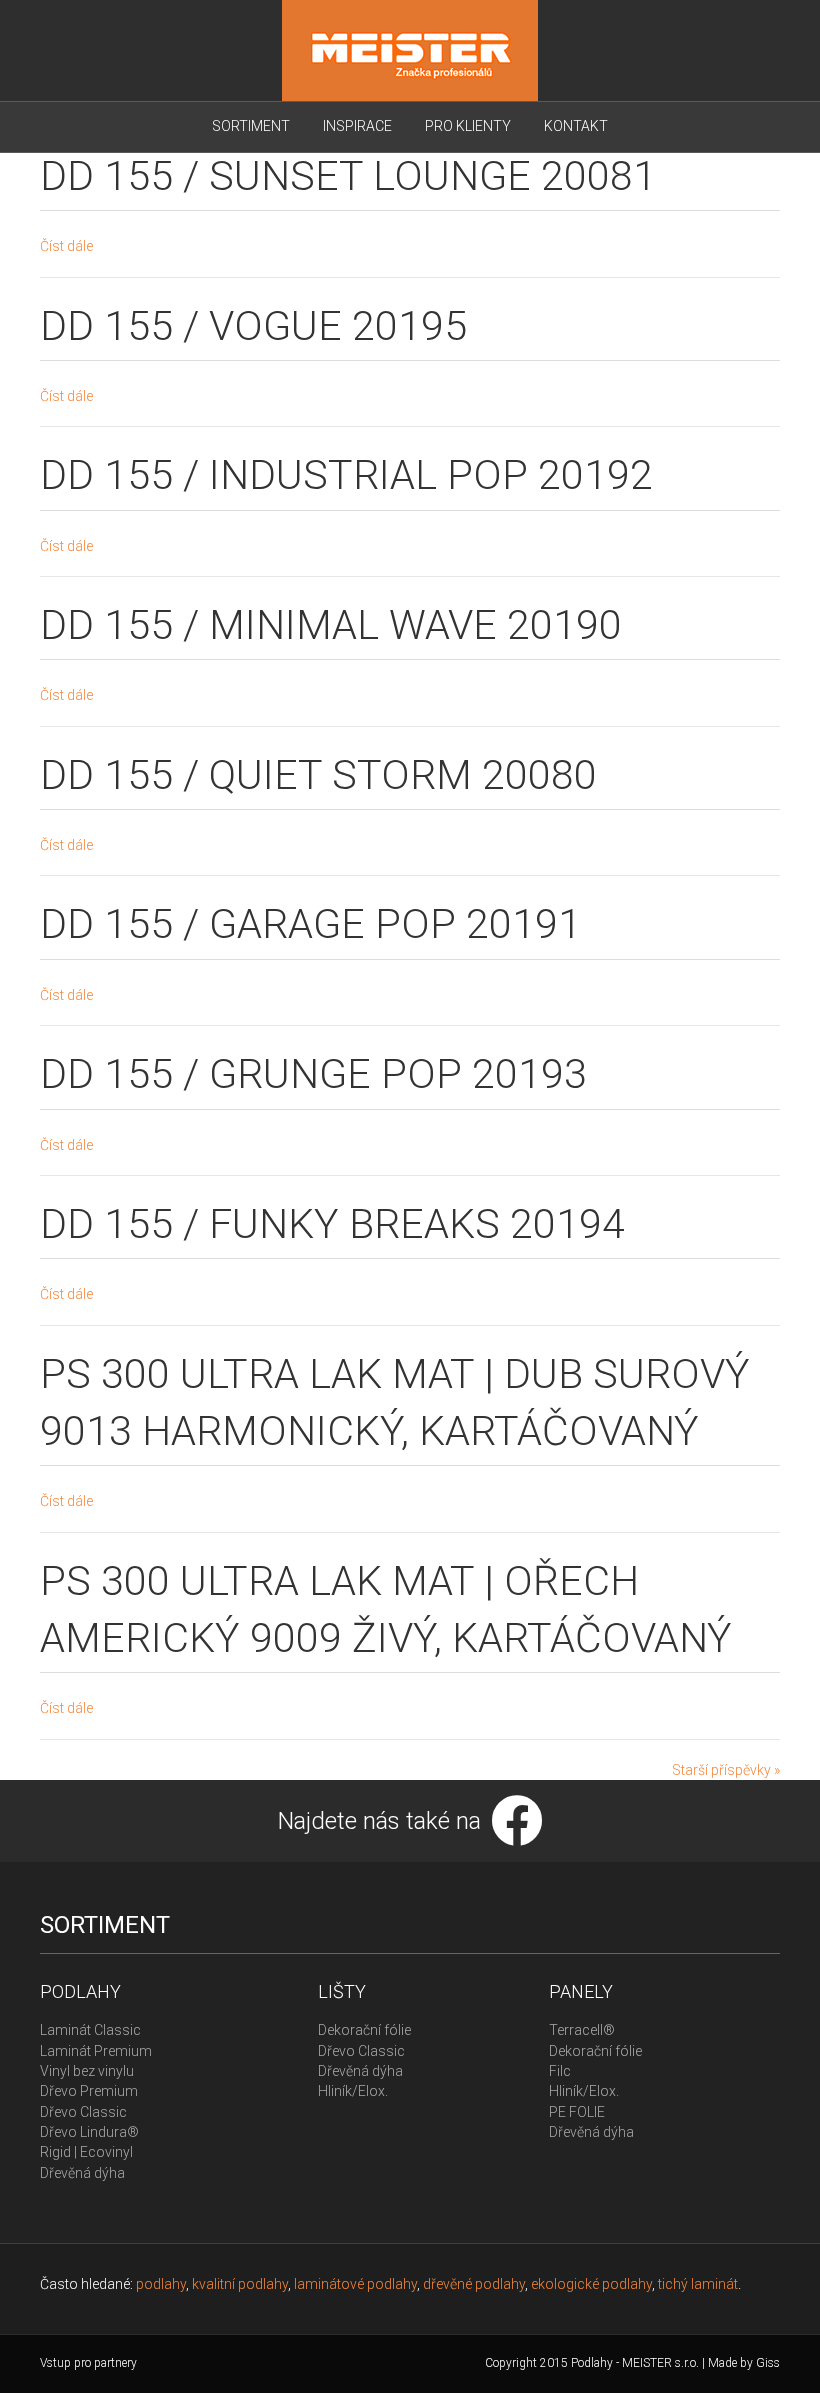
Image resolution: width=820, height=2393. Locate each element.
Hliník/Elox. (353, 2091)
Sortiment (251, 126)
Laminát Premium (96, 2051)
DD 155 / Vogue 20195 (253, 326)
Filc (560, 2071)
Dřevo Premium (89, 2091)
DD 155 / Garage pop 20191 (310, 924)
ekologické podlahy (591, 2284)
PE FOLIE (577, 2112)
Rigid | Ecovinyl (86, 2152)
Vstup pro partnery (88, 2363)
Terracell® (582, 2030)
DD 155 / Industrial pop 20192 (346, 475)
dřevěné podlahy (474, 2284)
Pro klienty (468, 126)
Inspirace (357, 126)
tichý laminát (698, 2284)
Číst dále (66, 246)
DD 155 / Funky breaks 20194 (332, 1224)
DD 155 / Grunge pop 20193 (313, 1074)
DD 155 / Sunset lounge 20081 (348, 176)
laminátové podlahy (355, 2284)
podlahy (161, 2284)
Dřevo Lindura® (89, 2132)
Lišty (342, 1991)
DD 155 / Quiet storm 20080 (318, 775)
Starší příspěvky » (726, 1770)
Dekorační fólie (364, 2030)
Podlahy (80, 1991)
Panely (581, 1991)
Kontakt (576, 126)
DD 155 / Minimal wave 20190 (331, 625)
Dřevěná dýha (82, 2173)
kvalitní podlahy (240, 2284)
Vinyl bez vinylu (87, 2071)
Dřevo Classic (83, 2112)
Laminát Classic (90, 2030)
